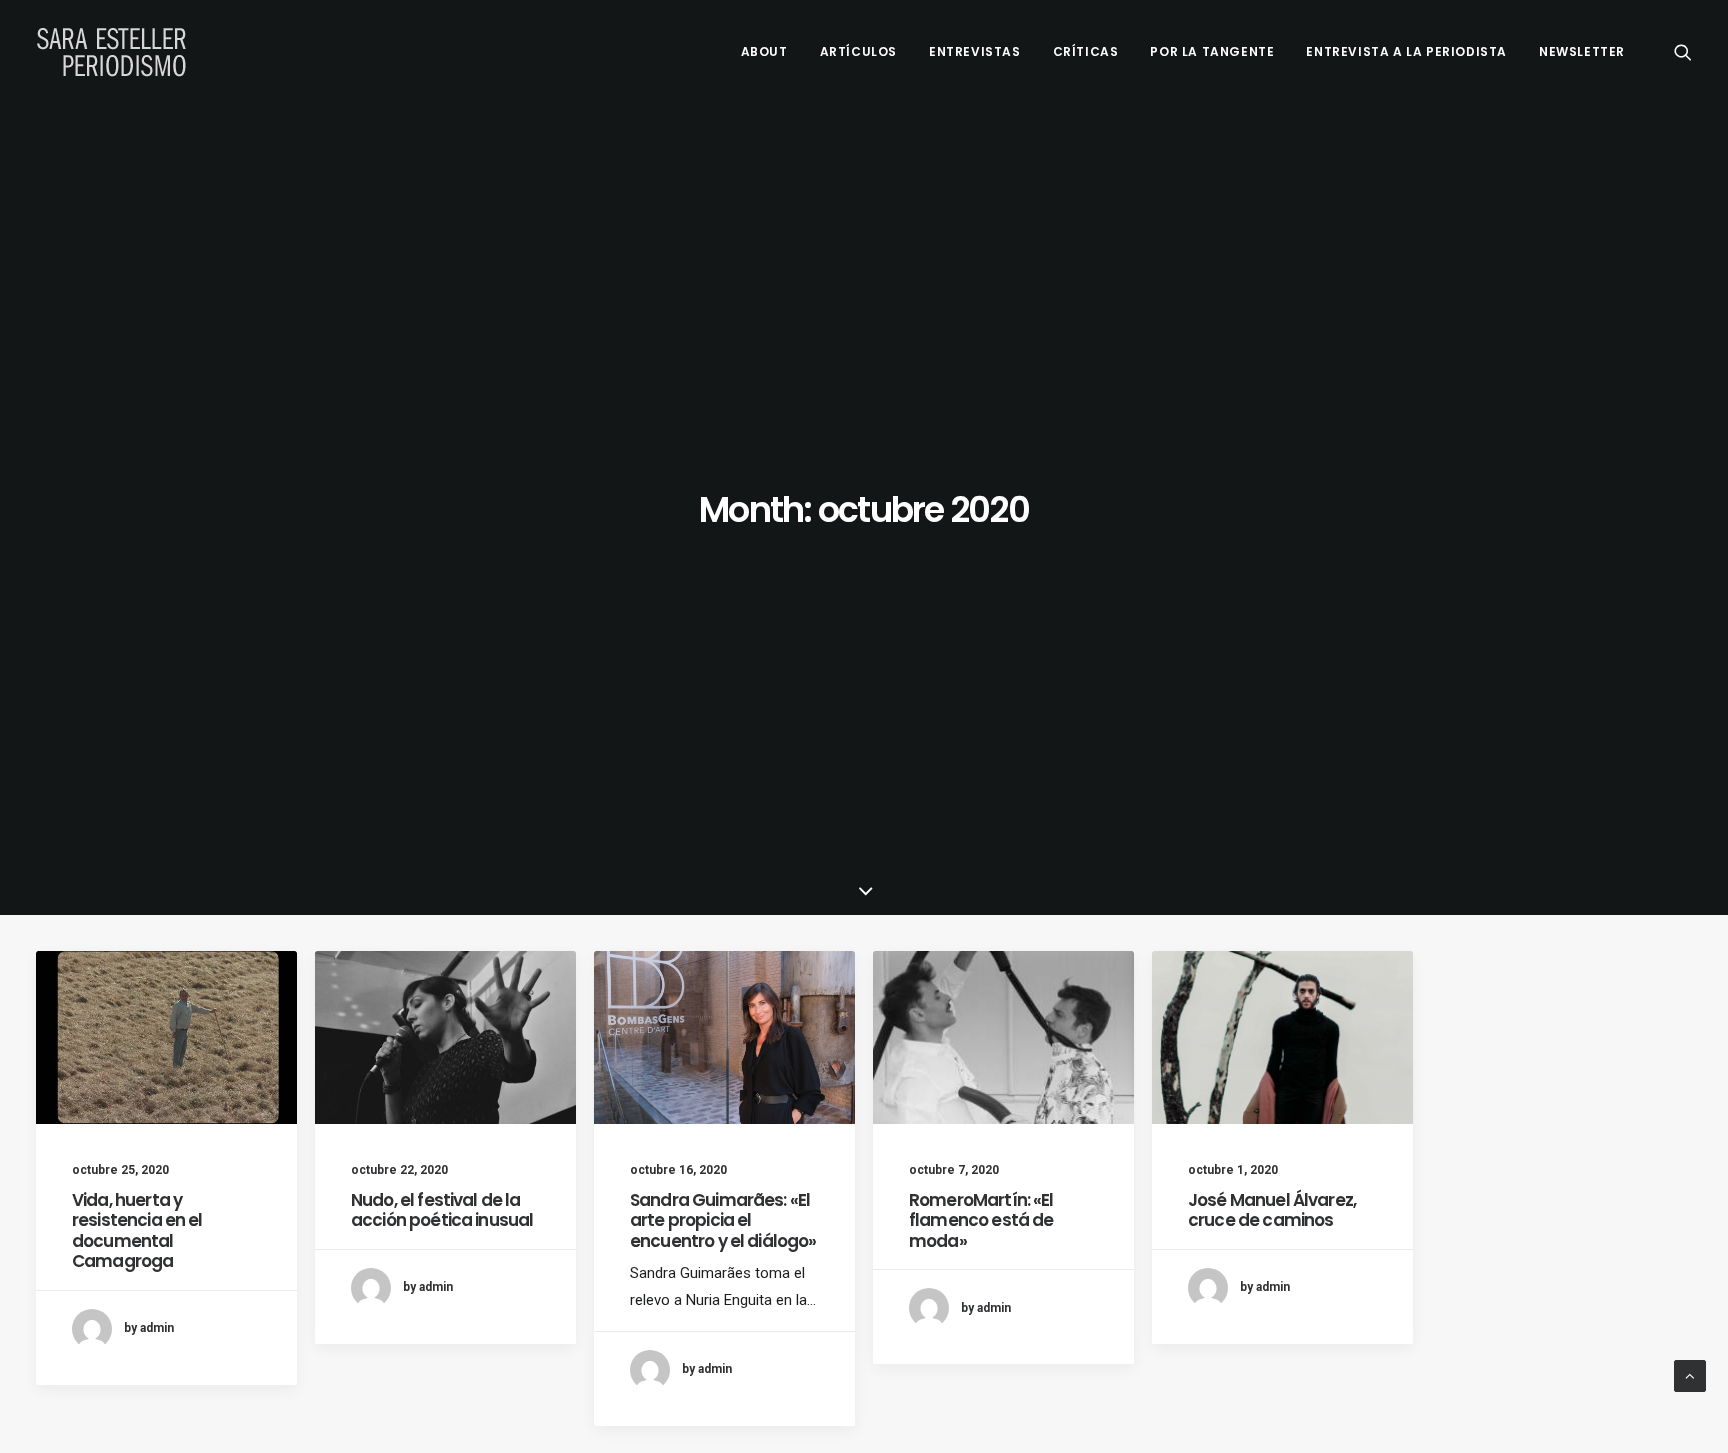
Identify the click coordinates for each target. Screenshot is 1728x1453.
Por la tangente (1212, 51)
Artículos (858, 51)
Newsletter (1582, 51)
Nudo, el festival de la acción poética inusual (442, 1210)
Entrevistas (975, 51)
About (764, 51)
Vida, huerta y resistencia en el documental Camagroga (137, 1230)
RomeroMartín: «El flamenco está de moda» (981, 1220)
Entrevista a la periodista (1406, 51)
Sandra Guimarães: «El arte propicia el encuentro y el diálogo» (723, 1220)
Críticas (1086, 51)
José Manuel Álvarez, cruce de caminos (1272, 1210)
